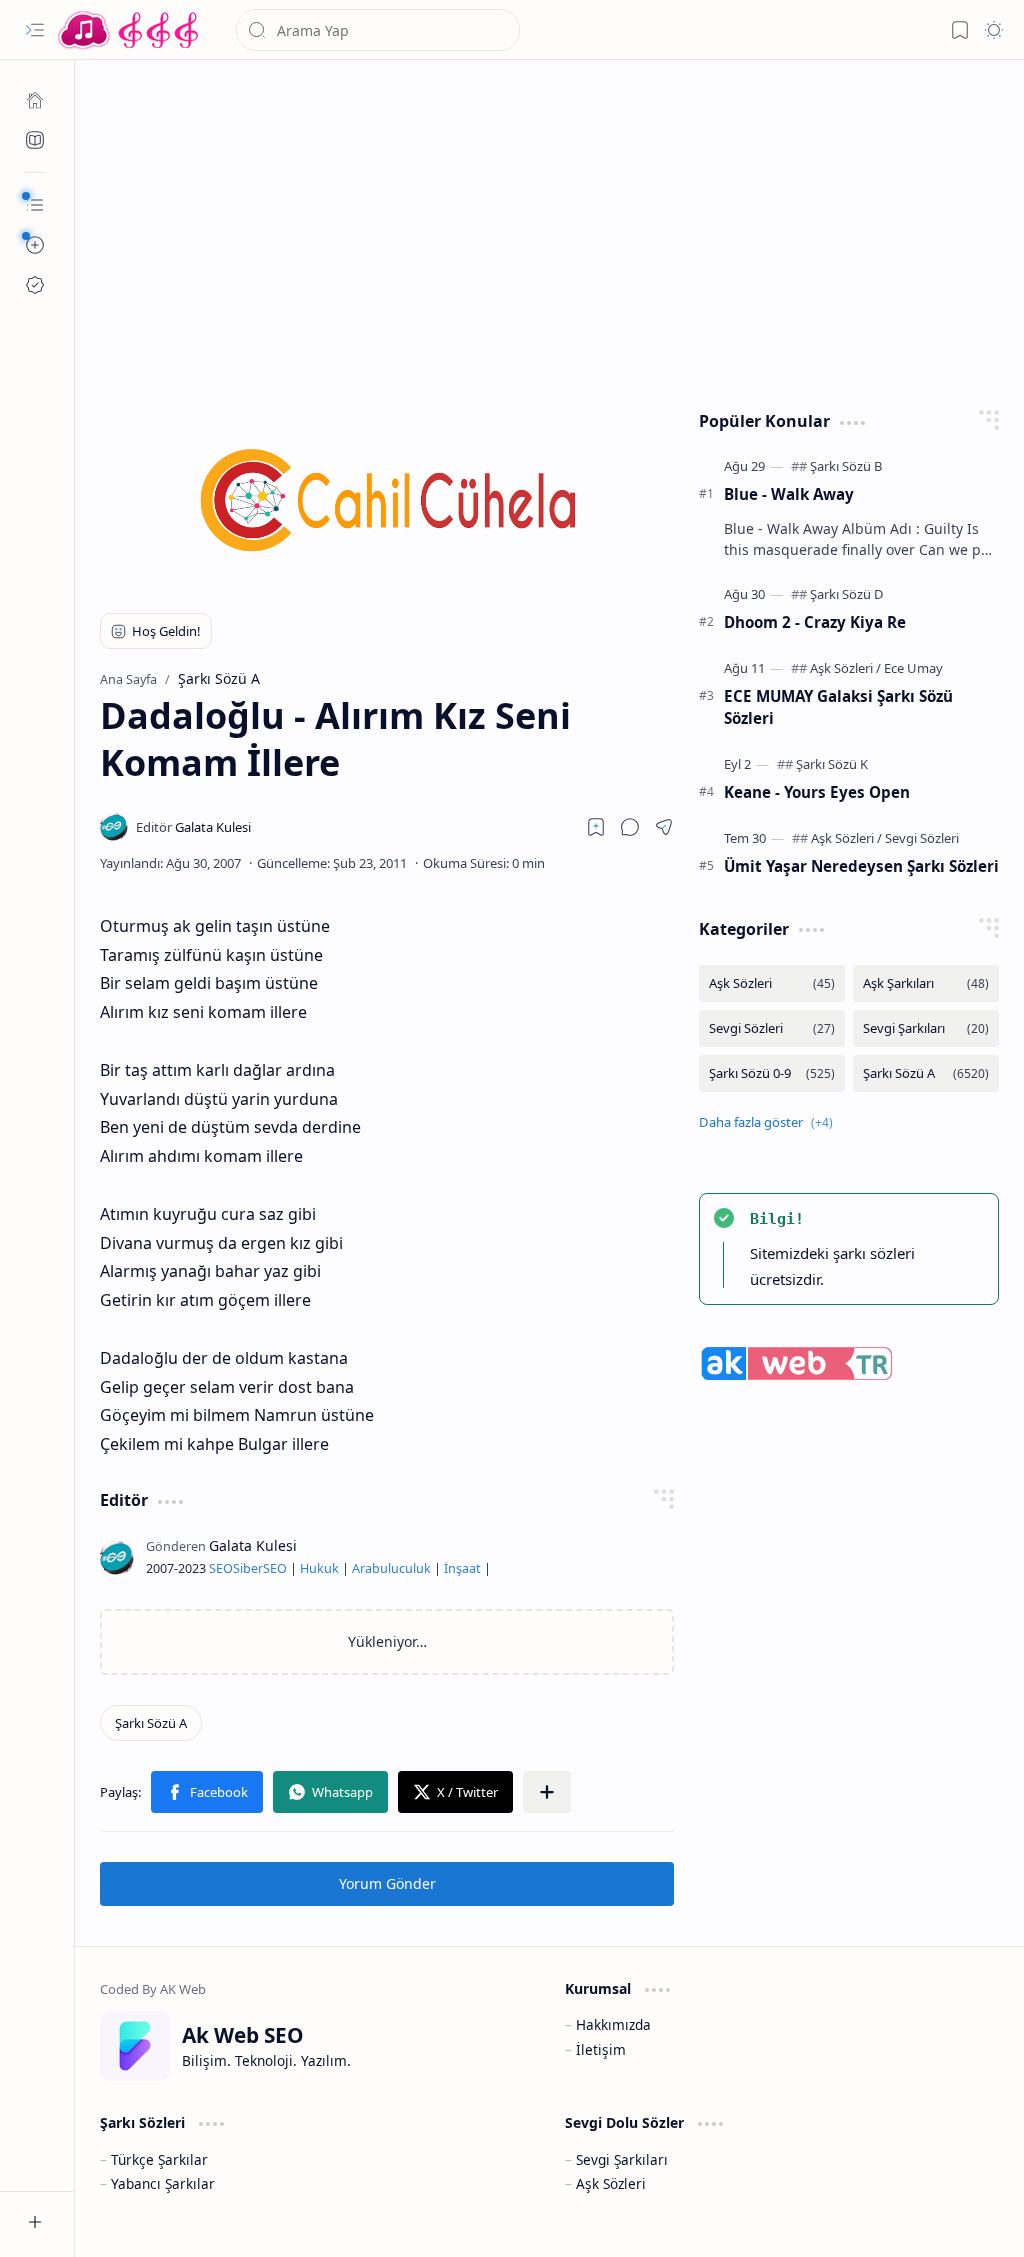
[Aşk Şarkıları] (926, 983)
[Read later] (596, 827)
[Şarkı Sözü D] (847, 594)
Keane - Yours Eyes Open (817, 792)
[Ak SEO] (35, 140)
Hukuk (319, 1568)
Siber (248, 1568)
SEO (221, 1568)
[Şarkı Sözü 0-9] (772, 1073)
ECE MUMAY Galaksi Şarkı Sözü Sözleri (838, 707)
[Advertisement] (550, 230)
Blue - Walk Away (789, 494)
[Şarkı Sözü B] (846, 466)
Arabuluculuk (391, 1568)
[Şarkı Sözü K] (832, 764)
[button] (35, 30)
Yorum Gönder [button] (387, 1883)
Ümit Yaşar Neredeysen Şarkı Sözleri (861, 866)
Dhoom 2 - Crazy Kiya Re (815, 622)
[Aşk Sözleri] (845, 668)
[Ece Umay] (913, 668)
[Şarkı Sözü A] (151, 1723)
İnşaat (462, 1568)
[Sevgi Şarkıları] (926, 1028)
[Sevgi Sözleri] (922, 838)
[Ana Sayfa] (35, 100)
